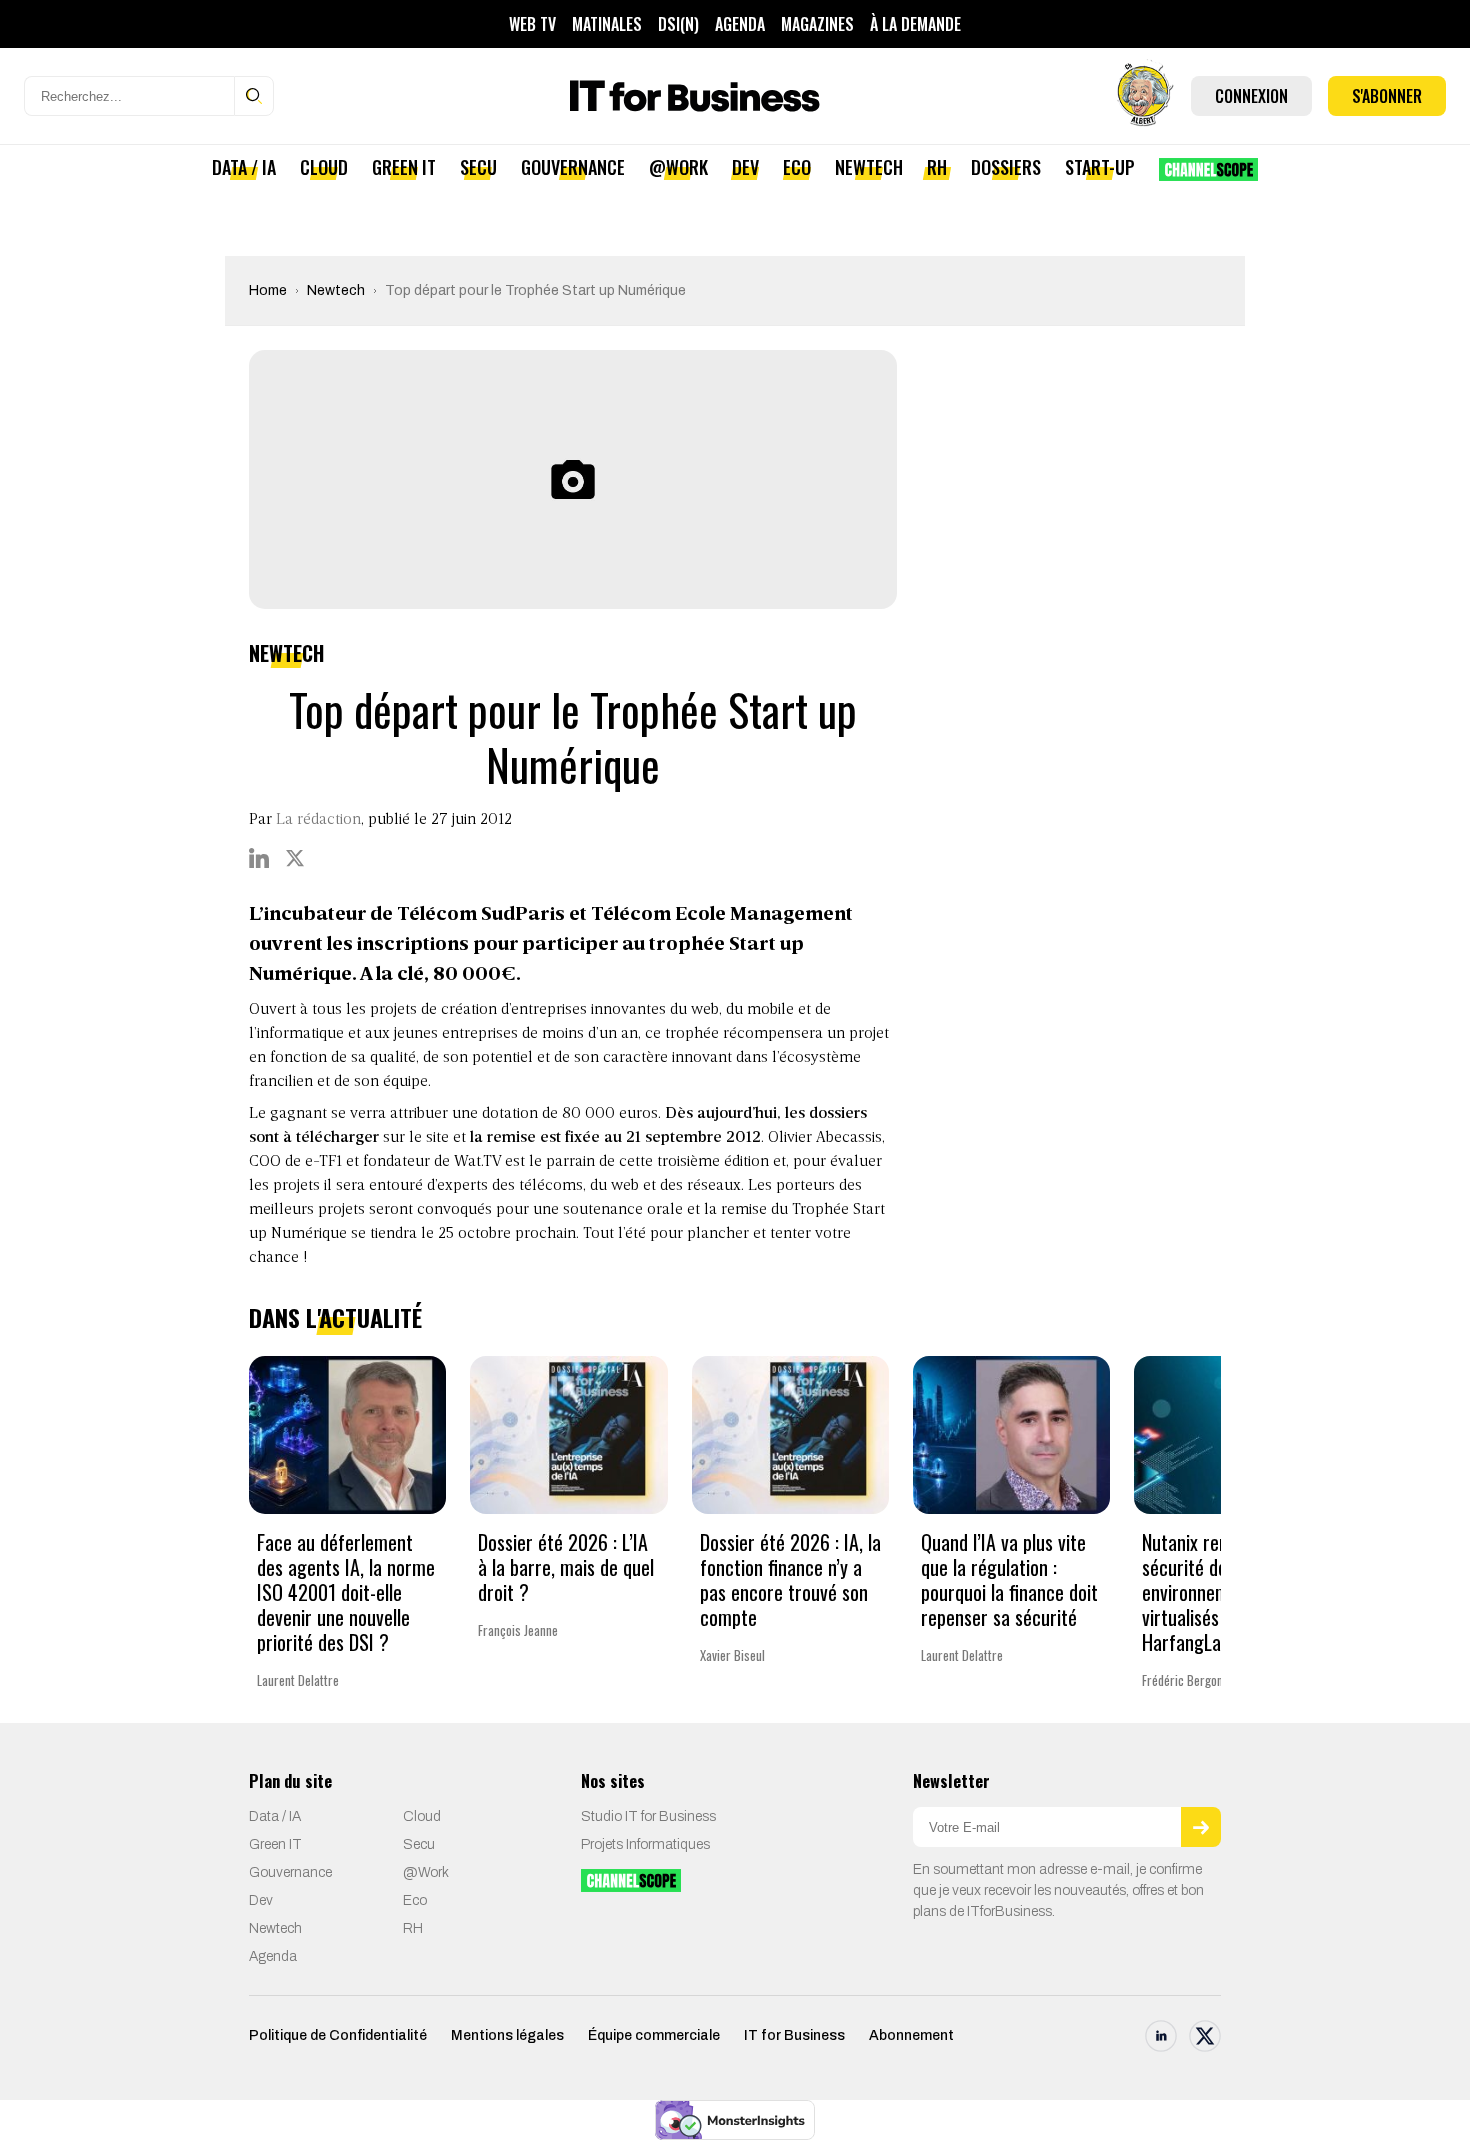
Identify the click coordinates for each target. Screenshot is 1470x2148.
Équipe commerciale (654, 2035)
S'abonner (1387, 96)
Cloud (324, 167)
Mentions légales (507, 2035)
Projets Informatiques (645, 1844)
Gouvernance (573, 167)
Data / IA (244, 167)
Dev (745, 167)
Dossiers (1006, 167)
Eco (797, 167)
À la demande (915, 24)
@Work (678, 167)
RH (937, 167)
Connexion (1251, 96)
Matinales (607, 24)
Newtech (869, 167)
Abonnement (911, 2035)
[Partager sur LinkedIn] (259, 858)
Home (268, 290)
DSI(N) (678, 24)
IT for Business (794, 2035)
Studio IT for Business (648, 1816)
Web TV (532, 24)
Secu (478, 167)
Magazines (817, 24)
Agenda (740, 24)
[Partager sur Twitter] (295, 858)
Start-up (1100, 167)
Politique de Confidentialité (338, 2035)
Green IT (404, 167)
